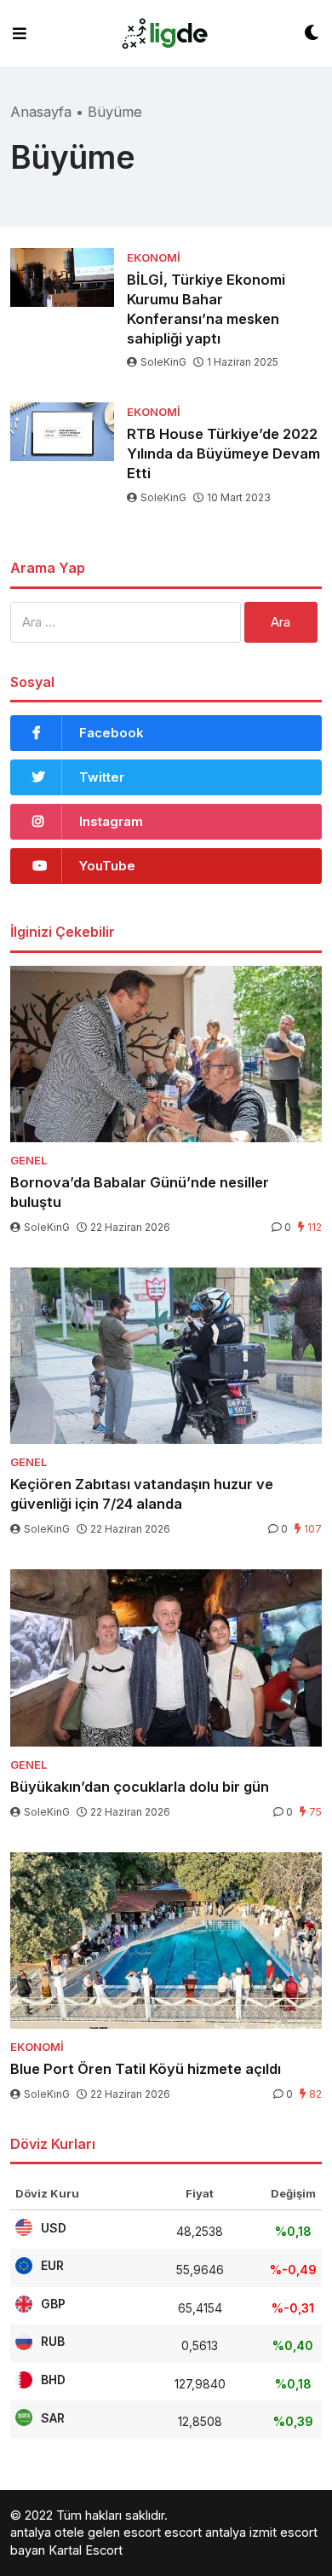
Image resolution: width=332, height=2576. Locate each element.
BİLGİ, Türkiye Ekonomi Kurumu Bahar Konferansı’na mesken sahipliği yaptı (206, 309)
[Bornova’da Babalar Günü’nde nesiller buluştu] (166, 1054)
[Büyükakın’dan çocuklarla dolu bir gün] (166, 1658)
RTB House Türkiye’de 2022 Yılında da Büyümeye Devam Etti (223, 453)
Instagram (111, 821)
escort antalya (205, 2532)
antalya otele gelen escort (86, 2532)
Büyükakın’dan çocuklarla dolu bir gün (140, 1787)
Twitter (102, 777)
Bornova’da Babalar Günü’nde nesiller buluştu (140, 1192)
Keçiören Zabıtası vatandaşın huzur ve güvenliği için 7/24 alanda (142, 1494)
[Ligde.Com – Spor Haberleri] (165, 34)
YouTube (107, 866)
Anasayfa (41, 112)
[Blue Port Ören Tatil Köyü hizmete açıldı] (166, 1941)
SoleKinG (163, 362)
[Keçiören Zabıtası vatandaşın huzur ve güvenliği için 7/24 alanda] (166, 1356)
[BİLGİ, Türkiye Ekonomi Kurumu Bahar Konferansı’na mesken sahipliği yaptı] (62, 277)
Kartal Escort (86, 2550)
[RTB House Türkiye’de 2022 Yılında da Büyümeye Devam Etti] (62, 432)
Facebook (112, 733)
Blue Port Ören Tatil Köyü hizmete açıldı (146, 2069)
